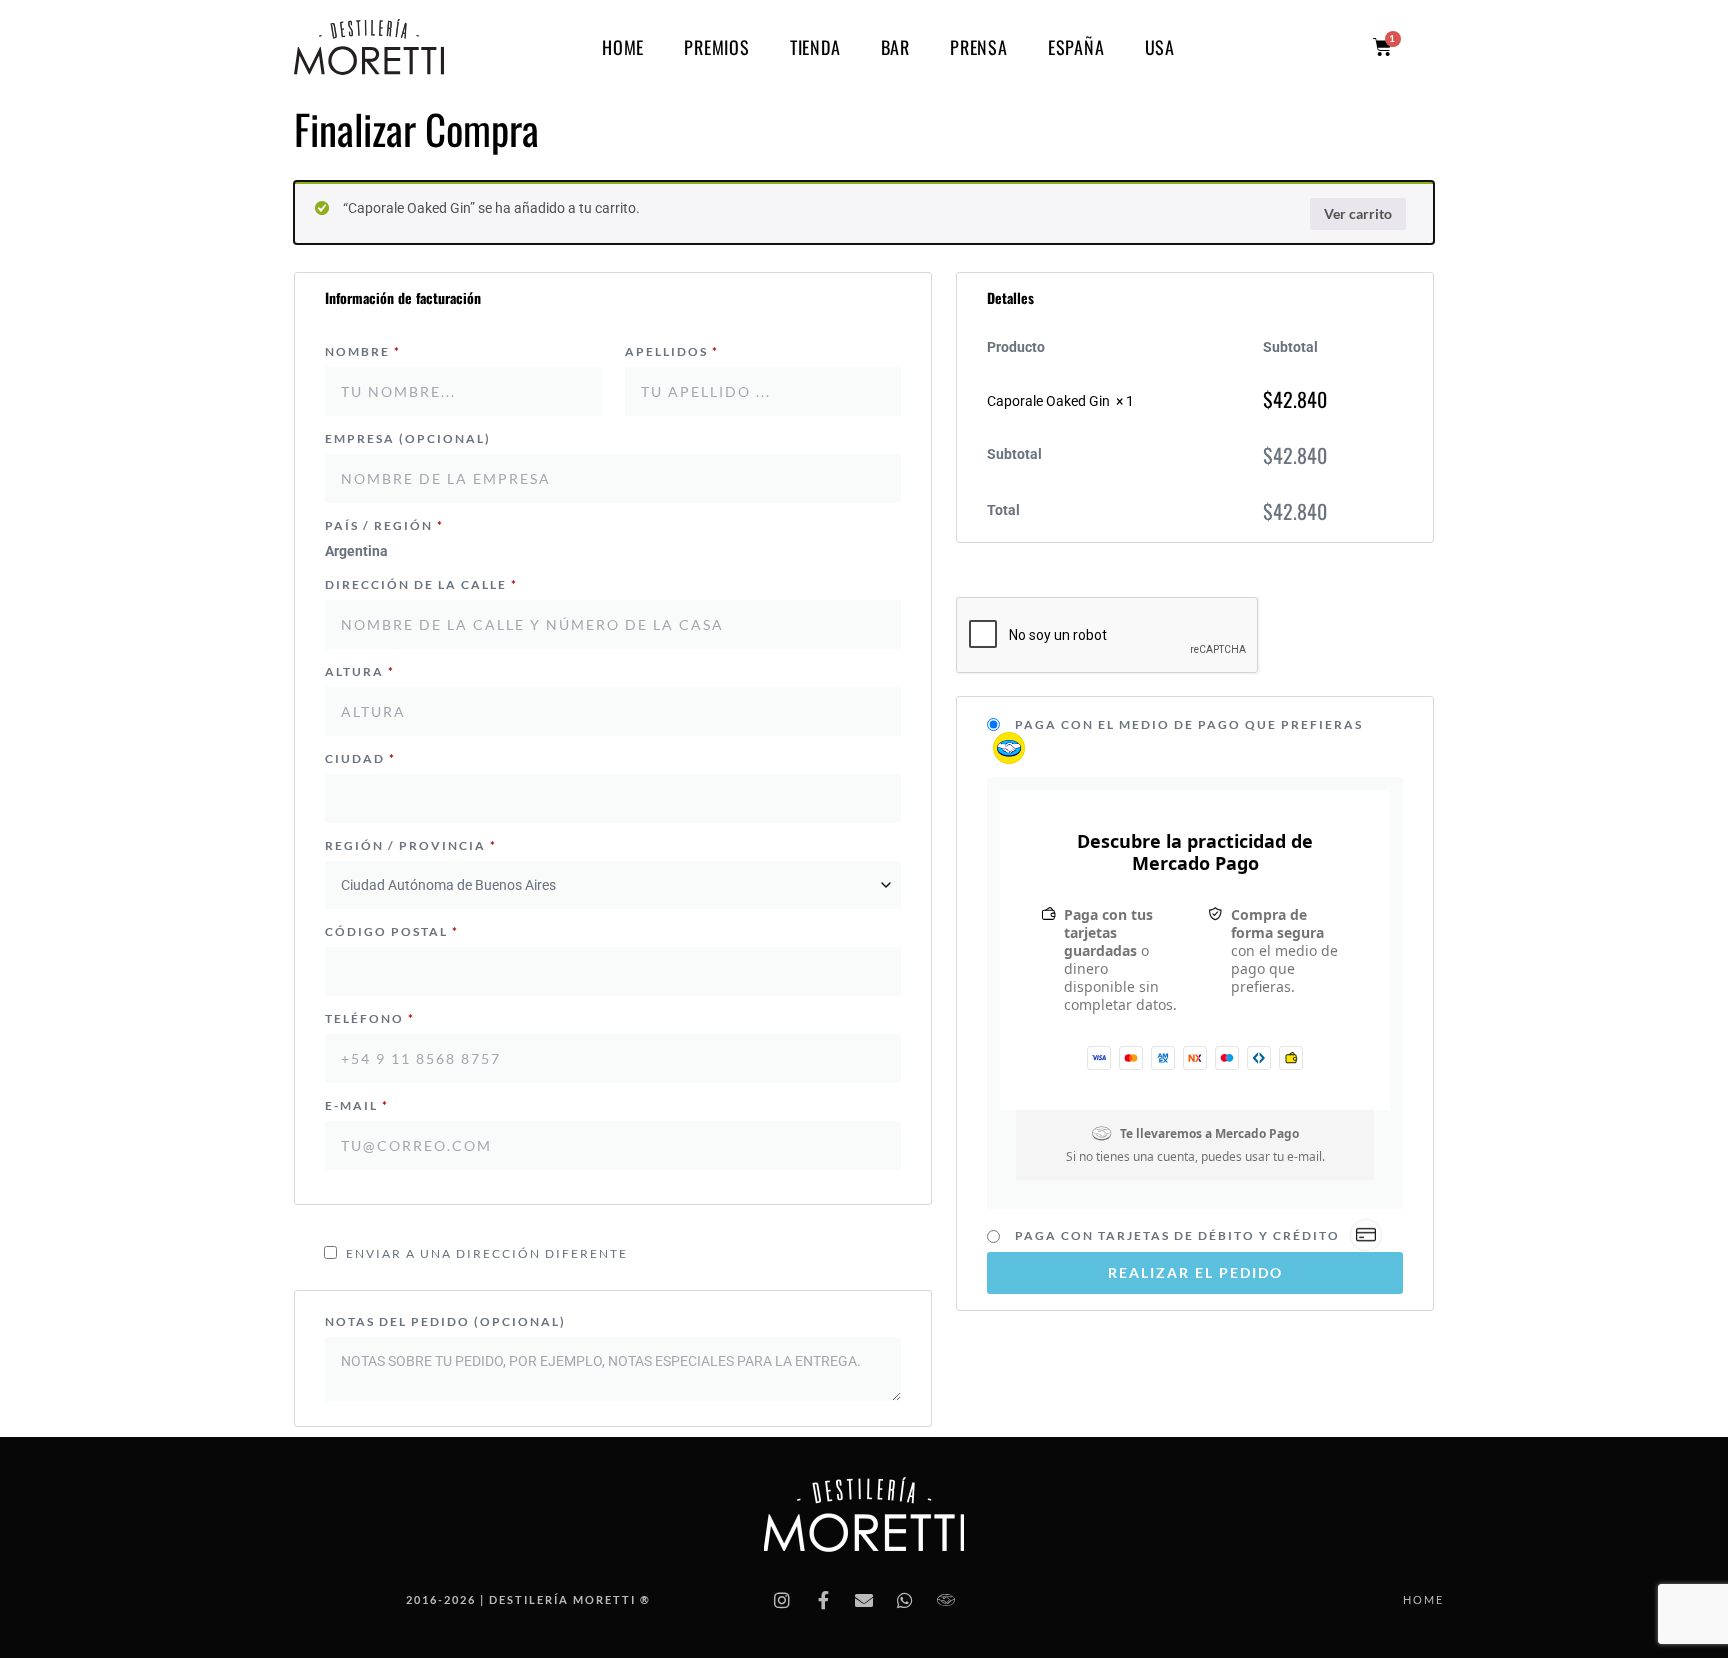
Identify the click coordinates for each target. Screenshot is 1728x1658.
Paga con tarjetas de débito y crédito (1179, 1234)
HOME (623, 47)
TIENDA (815, 47)
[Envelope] (864, 1600)
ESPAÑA (1076, 47)
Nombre (363, 351)
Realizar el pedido (1195, 1271)
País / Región (384, 525)
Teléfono (370, 1018)
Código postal (392, 931)
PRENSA (979, 47)
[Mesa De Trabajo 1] (946, 1600)
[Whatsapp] (905, 1600)
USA (1160, 47)
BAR (895, 47)
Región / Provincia (411, 845)
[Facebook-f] (823, 1600)
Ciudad (360, 758)
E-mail (357, 1105)
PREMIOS (717, 47)
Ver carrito (1358, 213)
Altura (360, 671)
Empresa (408, 438)
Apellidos (672, 351)
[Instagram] (782, 1600)
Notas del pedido (445, 1321)
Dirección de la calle (421, 584)
